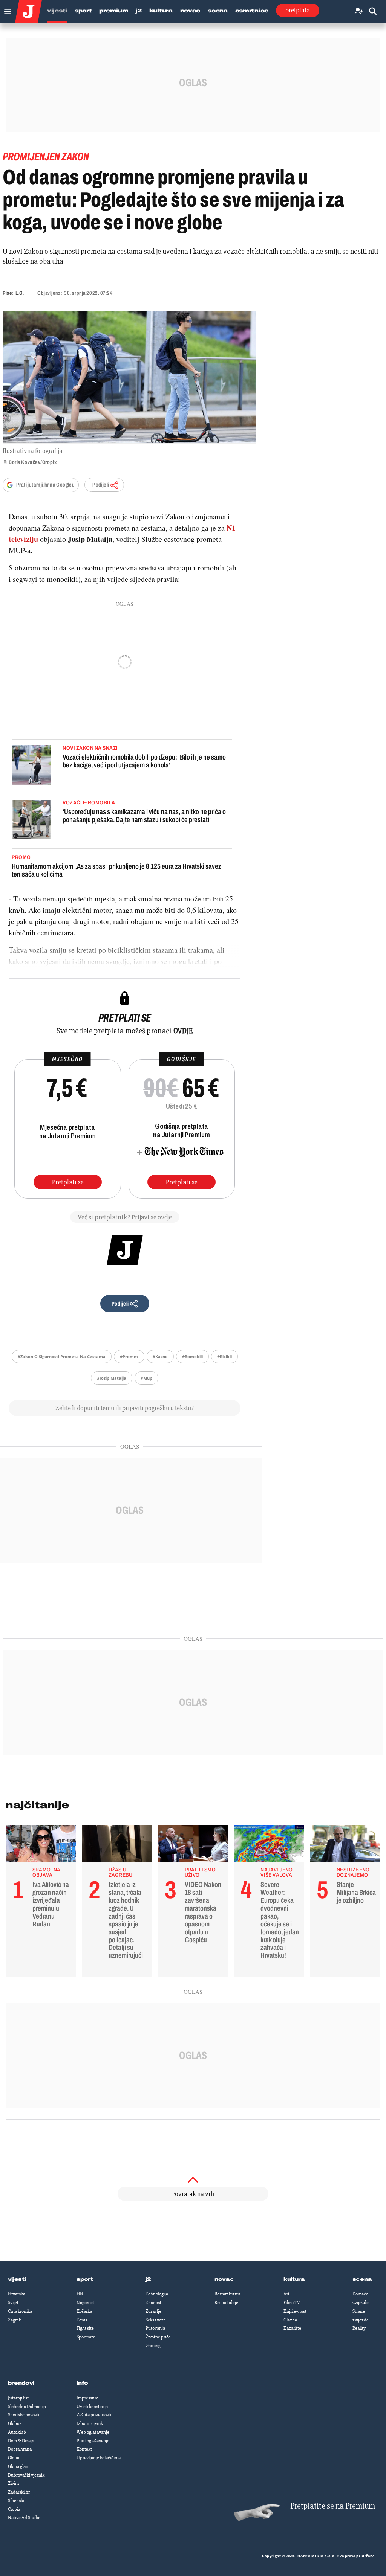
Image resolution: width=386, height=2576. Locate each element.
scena (362, 2279)
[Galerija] (129, 377)
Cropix (14, 2509)
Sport (83, 11)
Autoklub (17, 2432)
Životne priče (158, 2337)
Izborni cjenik (90, 2423)
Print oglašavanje (93, 2441)
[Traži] (373, 11)
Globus (15, 2423)
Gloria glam (19, 2466)
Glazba (290, 2320)
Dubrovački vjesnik (26, 2475)
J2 (139, 11)
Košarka (84, 2311)
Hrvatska (17, 2294)
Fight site (85, 2328)
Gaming (153, 2346)
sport (85, 2279)
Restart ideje (226, 2303)
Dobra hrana (20, 2449)
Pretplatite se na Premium (333, 2506)
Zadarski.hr (19, 2492)
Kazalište (292, 2328)
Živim (13, 2483)
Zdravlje (153, 2311)
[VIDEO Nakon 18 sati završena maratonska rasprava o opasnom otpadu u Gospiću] (193, 1845)
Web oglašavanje (93, 2432)
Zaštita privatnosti (94, 2415)
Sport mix (86, 2337)
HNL (81, 2294)
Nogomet (85, 2303)
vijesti (17, 2279)
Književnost (295, 2311)
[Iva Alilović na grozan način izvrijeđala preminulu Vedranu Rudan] (41, 1845)
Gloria (14, 2458)
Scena (218, 11)
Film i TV (292, 2303)
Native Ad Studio (24, 2518)
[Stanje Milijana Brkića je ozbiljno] (345, 1845)
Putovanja (155, 2328)
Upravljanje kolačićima (99, 2458)
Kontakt (84, 2449)
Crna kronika (20, 2311)
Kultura (161, 11)
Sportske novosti (24, 2415)
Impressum (87, 2398)
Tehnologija (157, 2294)
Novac (190, 11)
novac (224, 2279)
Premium (114, 11)
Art (286, 2294)
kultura (294, 2279)
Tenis (82, 2320)
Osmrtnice (252, 11)
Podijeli (101, 485)
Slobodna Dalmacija (27, 2407)
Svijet (13, 2303)
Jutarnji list (18, 2398)
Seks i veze (156, 2320)
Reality (359, 2328)
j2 (148, 2279)
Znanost (153, 2303)
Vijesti (57, 11)
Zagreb (15, 2320)
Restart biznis (227, 2294)
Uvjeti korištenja (92, 2407)
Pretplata (298, 10)
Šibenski (16, 2501)
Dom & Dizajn (21, 2441)
